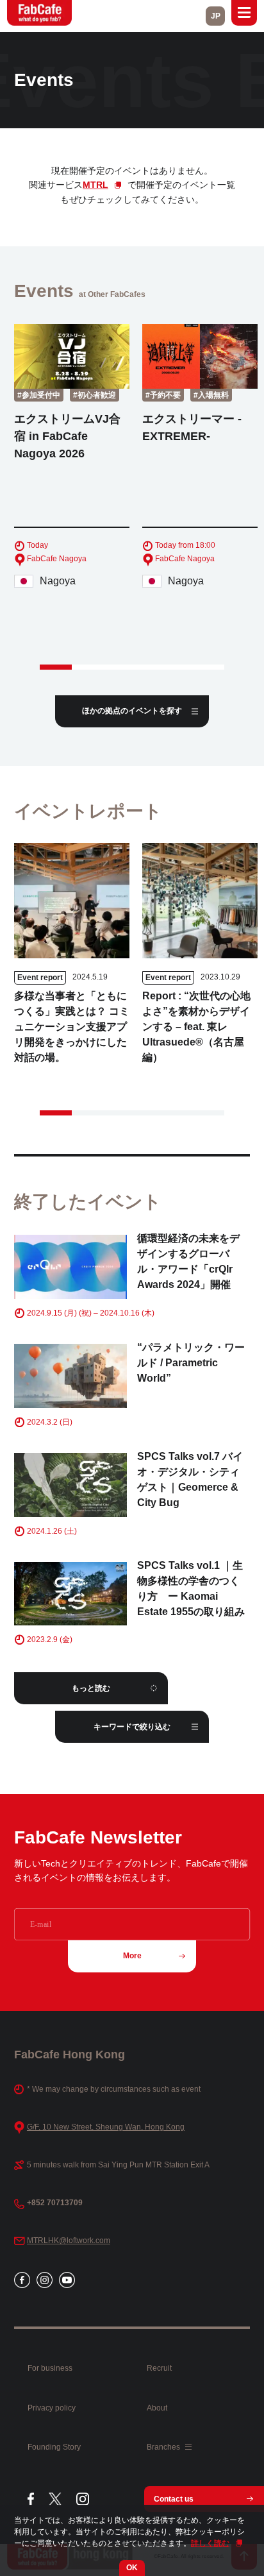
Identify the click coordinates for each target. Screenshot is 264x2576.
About (157, 2408)
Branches (164, 2447)
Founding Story (54, 2447)
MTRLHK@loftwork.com (69, 2241)
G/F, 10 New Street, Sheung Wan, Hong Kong (106, 2127)
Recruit (159, 2368)
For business (50, 2368)
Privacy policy (52, 2408)
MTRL (95, 185)
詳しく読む (210, 2543)
